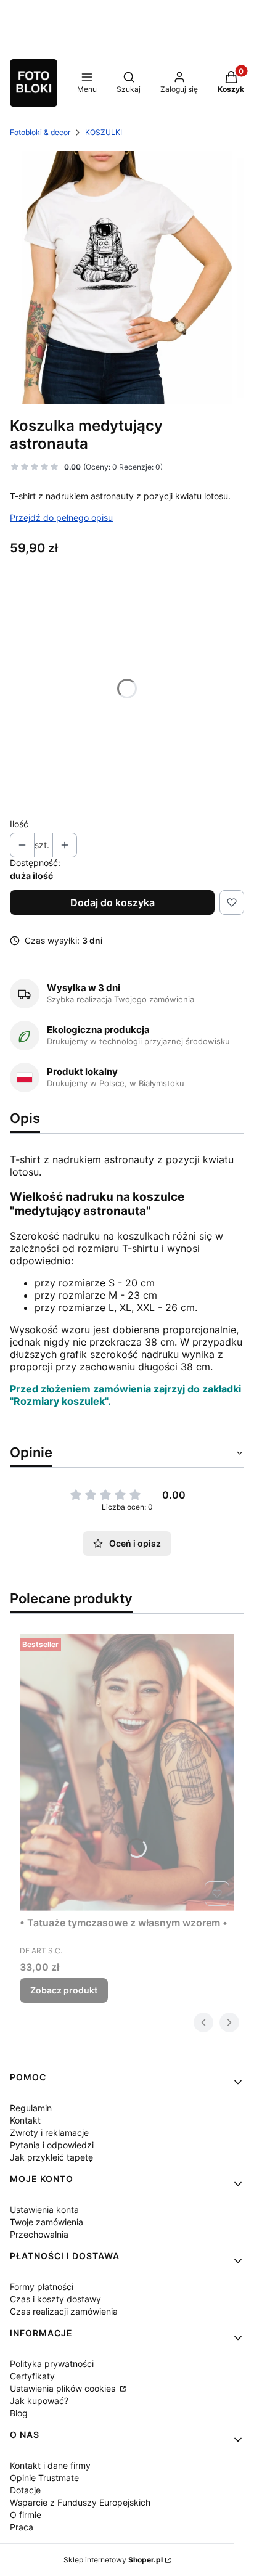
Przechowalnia (39, 2234)
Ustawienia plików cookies (64, 2388)
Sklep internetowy (113, 2560)
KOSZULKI (104, 132)
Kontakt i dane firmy (50, 2465)
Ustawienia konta (44, 2210)
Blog (19, 2413)
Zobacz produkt (64, 1990)
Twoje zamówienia (47, 2222)
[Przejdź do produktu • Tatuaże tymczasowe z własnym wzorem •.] (127, 1772)
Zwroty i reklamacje (49, 2132)
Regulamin (31, 2108)
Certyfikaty (32, 2376)
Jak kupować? (39, 2401)
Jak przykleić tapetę (51, 2157)
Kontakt (25, 2120)
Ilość (19, 824)
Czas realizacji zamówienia (64, 2311)
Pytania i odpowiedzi (52, 2145)
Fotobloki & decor (40, 132)
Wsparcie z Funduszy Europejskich (80, 2502)
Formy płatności (42, 2287)
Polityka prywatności (52, 2364)
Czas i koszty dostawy (55, 2299)
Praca (22, 2527)
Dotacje (25, 2490)
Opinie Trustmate (44, 2478)
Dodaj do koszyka (113, 902)
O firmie (26, 2515)
